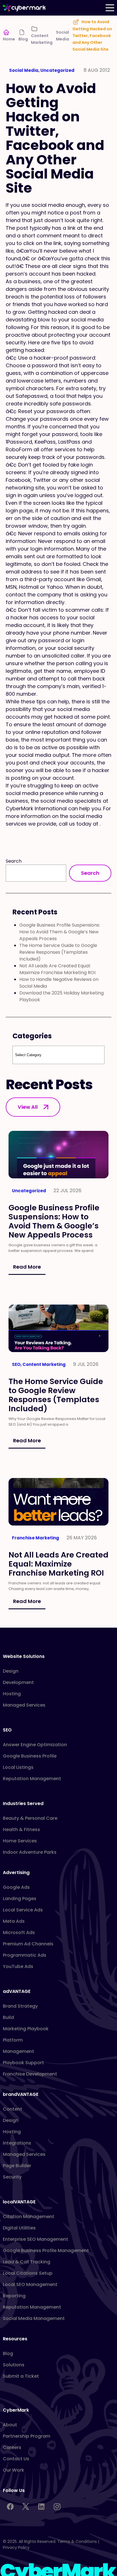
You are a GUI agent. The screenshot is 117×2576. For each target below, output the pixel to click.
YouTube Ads (18, 1966)
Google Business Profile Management (46, 2250)
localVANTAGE (19, 2202)
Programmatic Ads (25, 1955)
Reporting (14, 2296)
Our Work (13, 2470)
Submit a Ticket (21, 2376)
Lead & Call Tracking (27, 2262)
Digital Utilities (19, 2228)
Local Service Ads (23, 1910)
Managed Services (24, 1705)
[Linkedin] (41, 2507)
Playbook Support (23, 2063)
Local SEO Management (30, 2284)
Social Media (62, 36)
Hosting (12, 1694)
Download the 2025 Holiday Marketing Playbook (61, 996)
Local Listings (18, 1767)
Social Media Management (34, 2318)
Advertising (16, 1873)
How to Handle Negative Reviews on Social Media (59, 983)
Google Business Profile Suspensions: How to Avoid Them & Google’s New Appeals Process (60, 932)
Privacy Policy (16, 2547)
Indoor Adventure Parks (30, 1852)
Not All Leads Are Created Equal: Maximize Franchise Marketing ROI (57, 969)
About (10, 2425)
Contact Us (16, 2459)
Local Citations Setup (28, 2273)
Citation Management (29, 2217)
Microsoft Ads (19, 1932)
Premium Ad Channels (28, 1944)
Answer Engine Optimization (35, 1745)
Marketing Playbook (26, 2029)
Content (12, 2109)
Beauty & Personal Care (30, 1818)
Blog (23, 39)
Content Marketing (42, 39)
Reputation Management (32, 1779)
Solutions (14, 2365)
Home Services (20, 1841)
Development (18, 1682)
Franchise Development (30, 2074)
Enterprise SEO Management (35, 2239)
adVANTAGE (17, 1991)
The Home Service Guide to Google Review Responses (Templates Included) (58, 952)
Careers (12, 2447)
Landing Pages (20, 1899)
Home (9, 39)
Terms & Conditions (77, 2541)
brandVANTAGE (21, 2094)
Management (18, 2051)
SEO (7, 1730)
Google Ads (16, 1887)
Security (12, 2177)
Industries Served (23, 1803)
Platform (13, 2040)
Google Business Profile (30, 1756)
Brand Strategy (20, 2006)
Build (8, 2017)
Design (11, 1671)
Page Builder (17, 2166)
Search (14, 861)
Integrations (17, 2143)
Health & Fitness (21, 1830)
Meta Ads (14, 1921)
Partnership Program (27, 2436)
